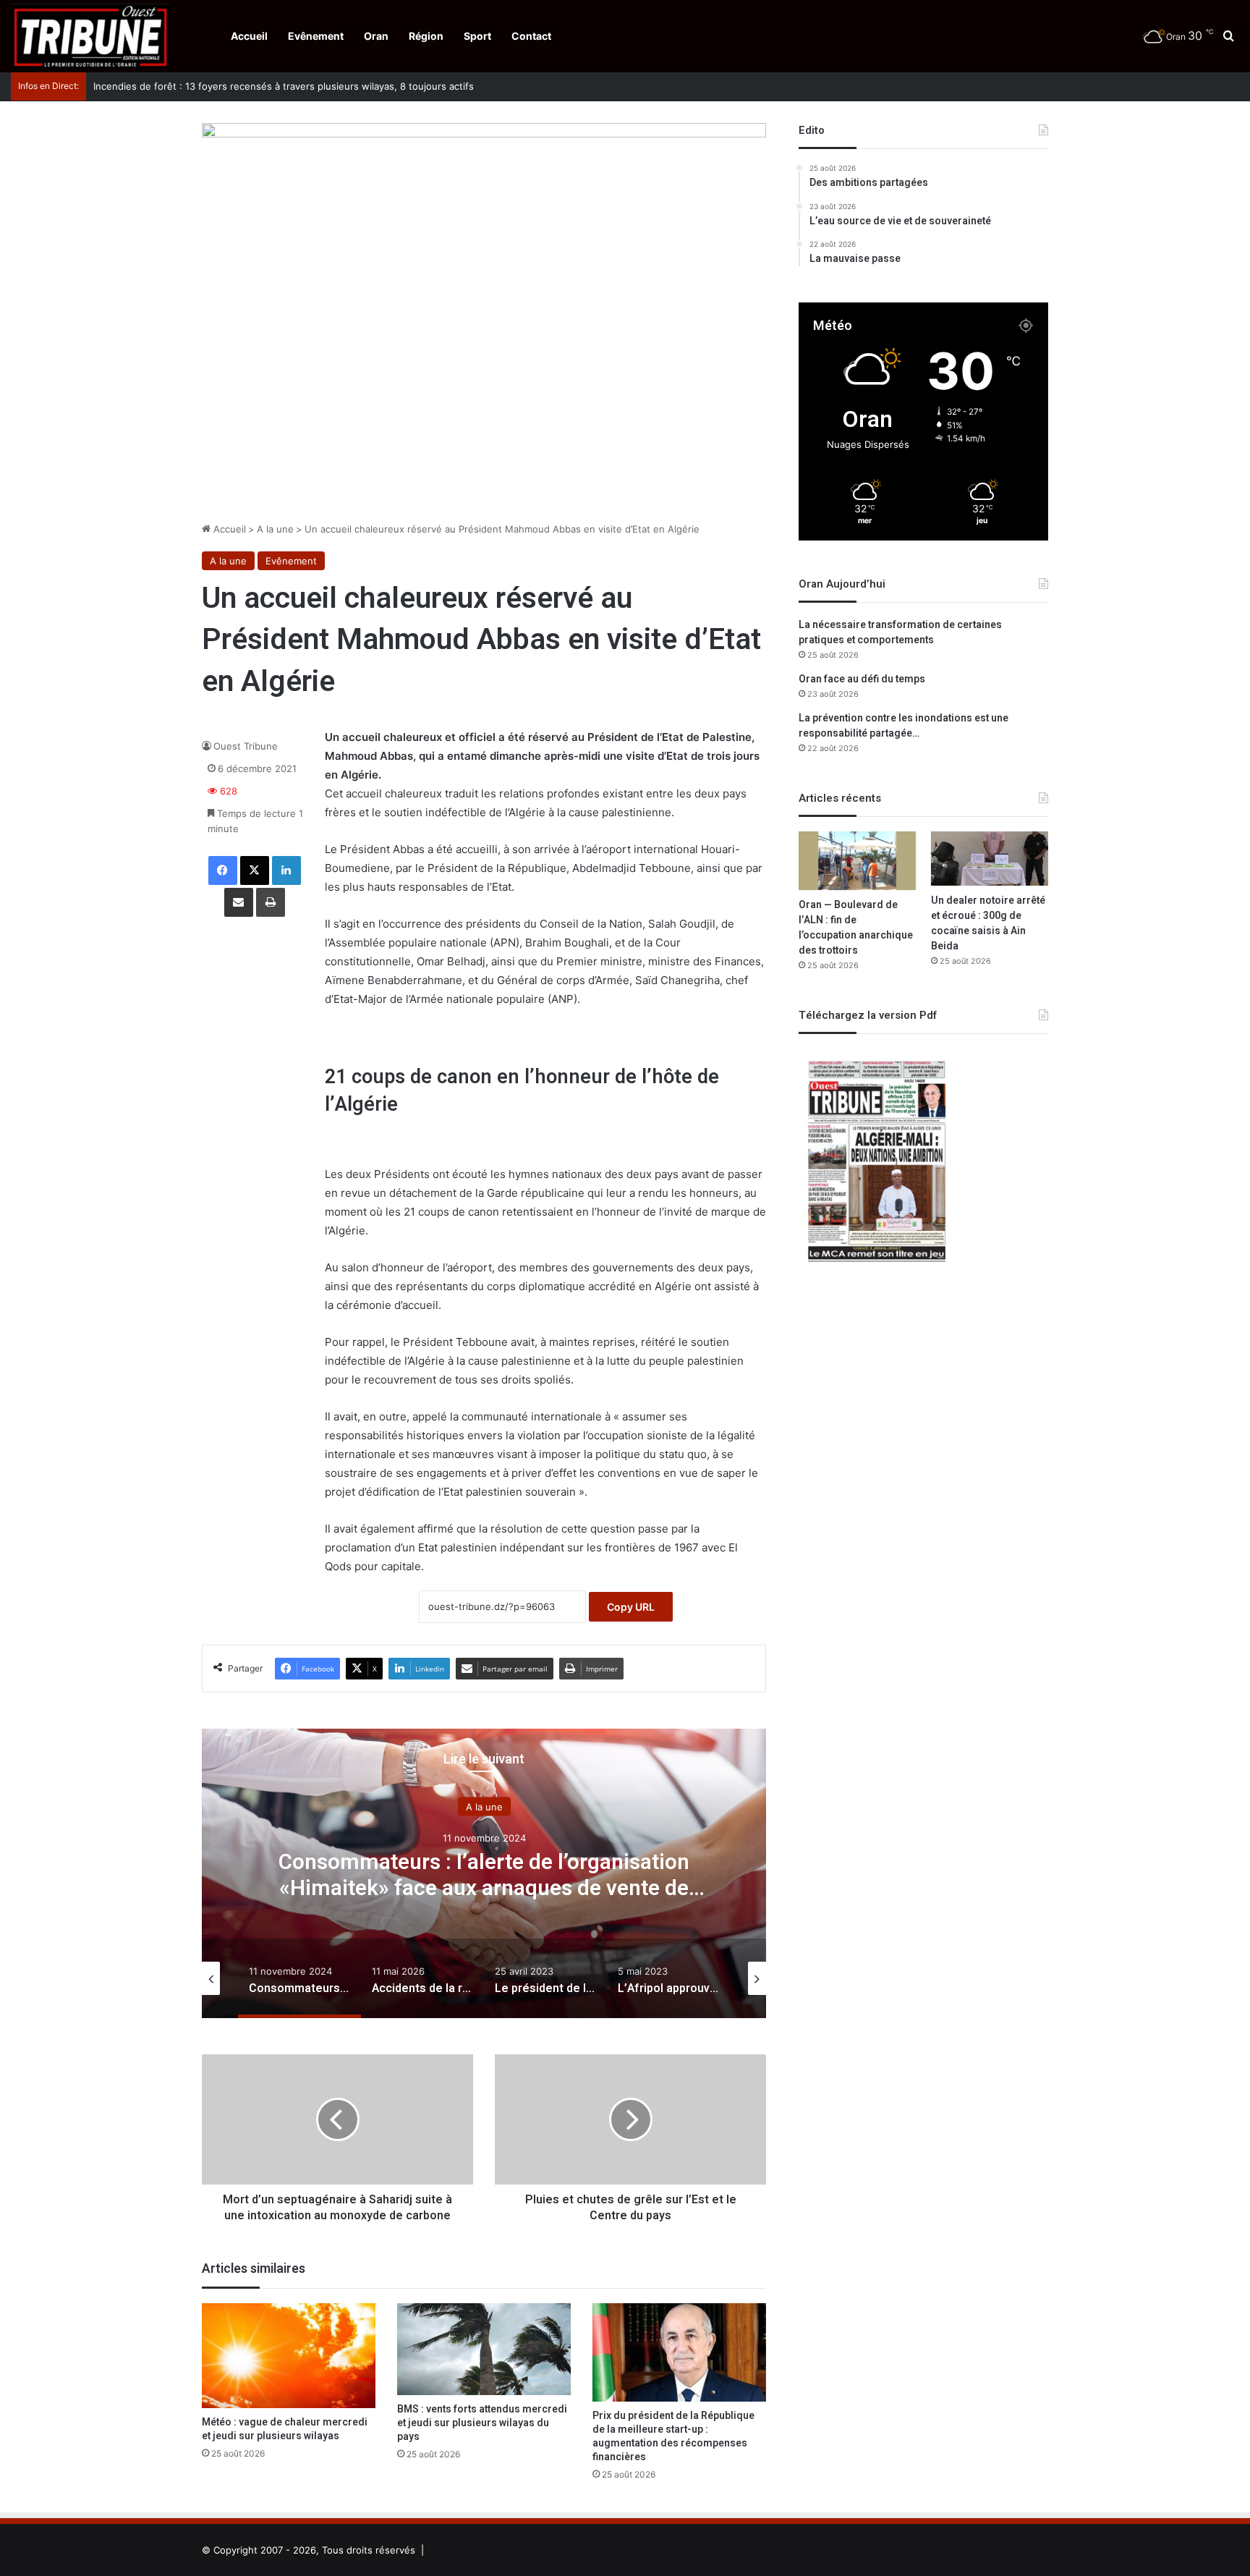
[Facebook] (223, 870)
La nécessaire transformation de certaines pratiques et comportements (900, 632)
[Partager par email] (239, 902)
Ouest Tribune (246, 746)
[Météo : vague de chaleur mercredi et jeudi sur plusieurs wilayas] (289, 2356)
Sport (477, 36)
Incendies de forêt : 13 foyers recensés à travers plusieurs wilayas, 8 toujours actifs (276, 86)
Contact (531, 36)
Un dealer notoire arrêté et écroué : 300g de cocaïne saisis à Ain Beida (988, 923)
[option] (484, 1873)
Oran (376, 36)
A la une (275, 529)
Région (426, 36)
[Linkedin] (286, 870)
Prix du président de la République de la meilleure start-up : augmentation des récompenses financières (673, 2436)
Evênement (316, 36)
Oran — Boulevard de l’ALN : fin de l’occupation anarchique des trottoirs (856, 928)
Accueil (249, 36)
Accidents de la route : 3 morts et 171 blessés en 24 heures (484, 1876)
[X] (255, 870)
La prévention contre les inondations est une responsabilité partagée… (904, 726)
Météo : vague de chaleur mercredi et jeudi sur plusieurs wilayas (285, 2429)
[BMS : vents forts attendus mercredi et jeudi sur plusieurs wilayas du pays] (484, 2349)
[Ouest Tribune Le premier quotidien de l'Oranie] (90, 36)
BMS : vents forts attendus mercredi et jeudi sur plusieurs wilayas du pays (482, 2423)
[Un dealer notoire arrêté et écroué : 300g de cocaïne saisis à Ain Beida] (990, 858)
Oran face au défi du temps (862, 679)
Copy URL (631, 1607)
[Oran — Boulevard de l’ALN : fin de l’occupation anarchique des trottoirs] (857, 861)
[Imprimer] (271, 902)
